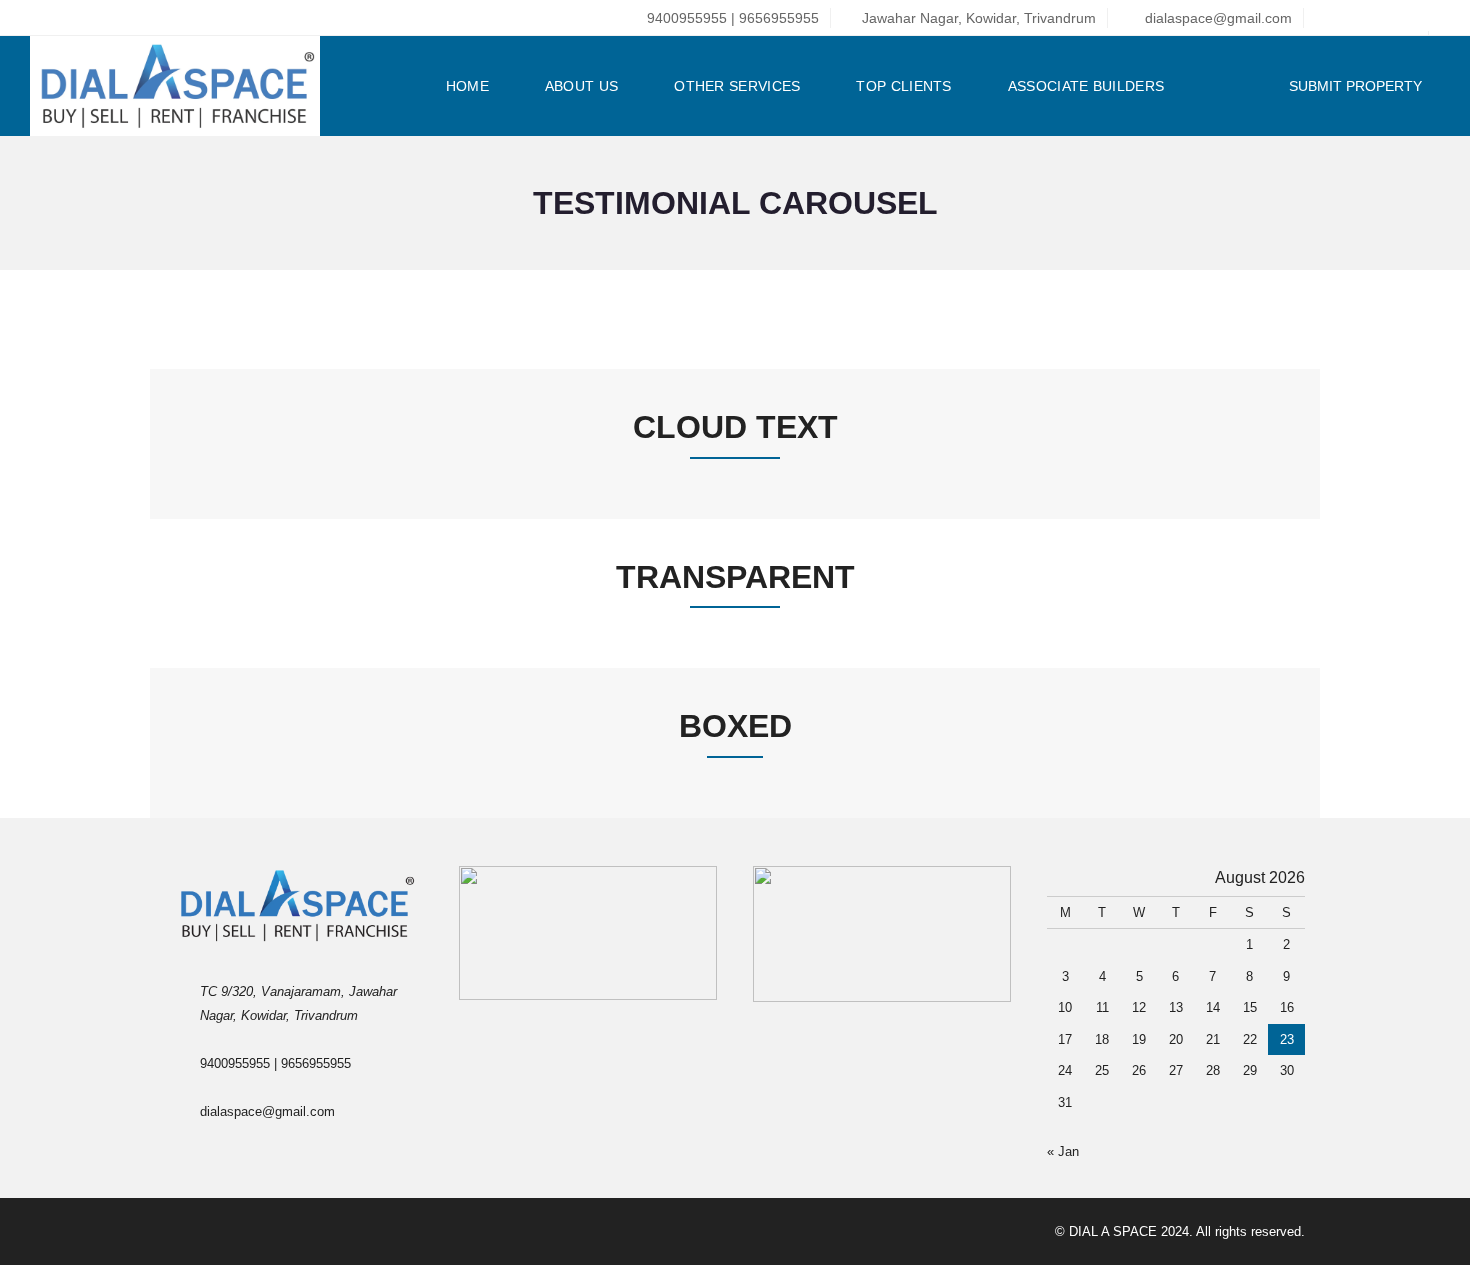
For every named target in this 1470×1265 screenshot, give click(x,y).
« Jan (1063, 1151)
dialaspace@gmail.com (1216, 18)
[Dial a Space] (183, 86)
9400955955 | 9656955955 (731, 18)
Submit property (1357, 86)
